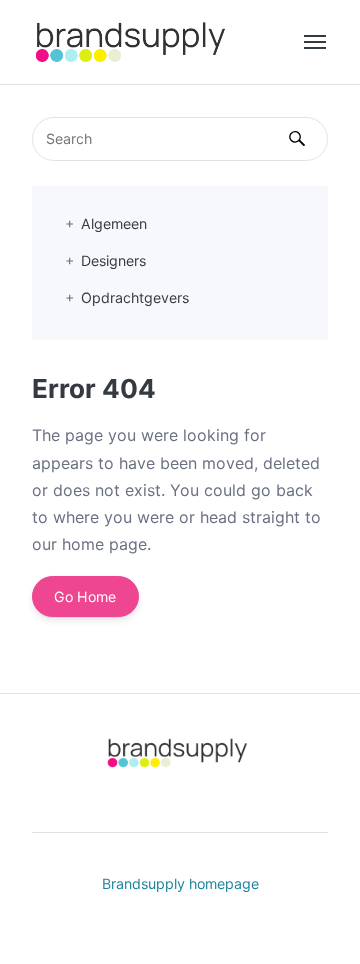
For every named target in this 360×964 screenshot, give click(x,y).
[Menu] (316, 42)
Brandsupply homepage (180, 883)
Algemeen (114, 223)
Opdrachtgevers (135, 297)
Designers (113, 260)
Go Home (85, 596)
